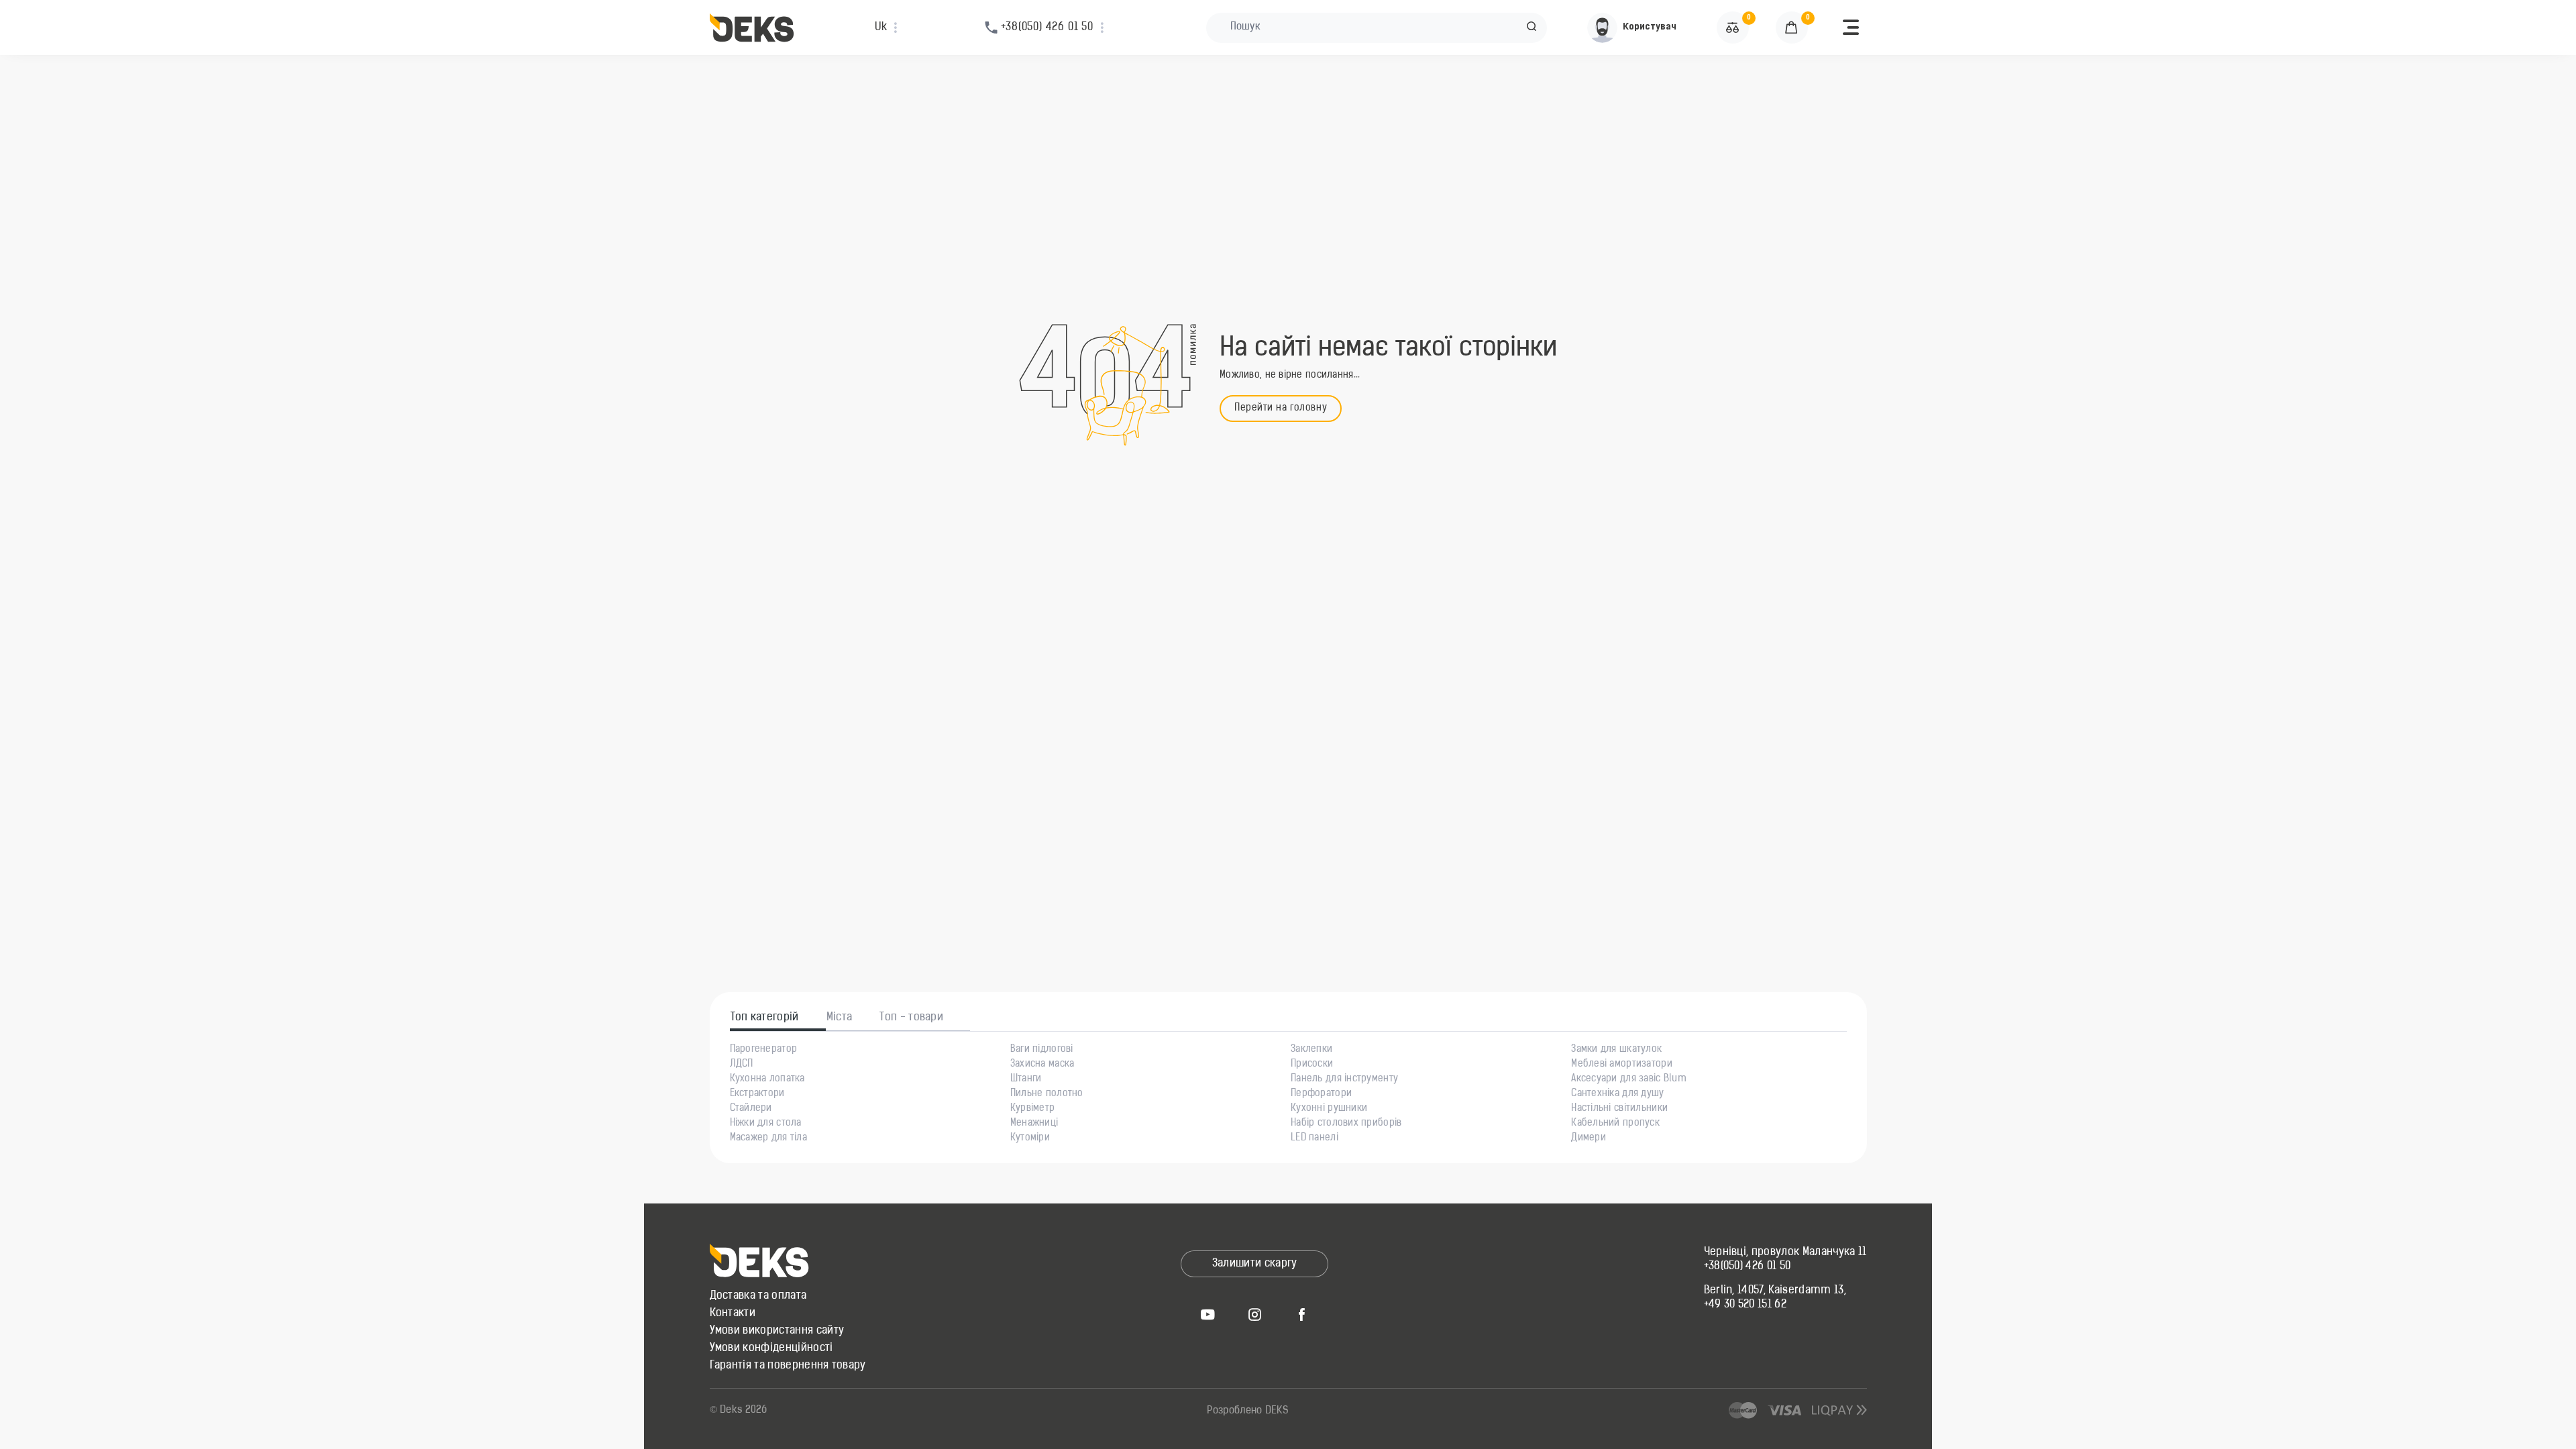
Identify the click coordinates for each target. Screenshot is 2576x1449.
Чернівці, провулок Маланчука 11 (1785, 1252)
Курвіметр (1033, 1109)
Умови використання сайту (777, 1331)
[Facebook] (1301, 1314)
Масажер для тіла (768, 1138)
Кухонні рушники (1329, 1109)
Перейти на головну (1281, 408)
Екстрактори (757, 1094)
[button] (1532, 28)
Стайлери (751, 1109)
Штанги (1026, 1079)
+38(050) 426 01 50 (1748, 1267)
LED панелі (1314, 1138)
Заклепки (1311, 1050)
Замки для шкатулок (1616, 1050)
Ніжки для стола (766, 1124)
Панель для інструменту (1344, 1079)
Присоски (1312, 1065)
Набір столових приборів (1346, 1124)
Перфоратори (1321, 1094)
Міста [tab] (840, 1018)
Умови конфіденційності (771, 1348)
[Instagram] (1254, 1314)
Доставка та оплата (758, 1296)
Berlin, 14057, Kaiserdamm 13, (1775, 1291)
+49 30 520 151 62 (1745, 1305)
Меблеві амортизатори (1622, 1065)
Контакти (733, 1313)
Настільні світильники (1619, 1109)
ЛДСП (742, 1065)
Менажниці (1034, 1124)
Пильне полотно (1047, 1094)
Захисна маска (1042, 1065)
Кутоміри (1030, 1138)
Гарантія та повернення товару (788, 1366)
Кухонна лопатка (767, 1079)
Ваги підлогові (1042, 1050)
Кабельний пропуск (1615, 1124)
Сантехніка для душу (1617, 1094)
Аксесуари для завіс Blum (1629, 1079)
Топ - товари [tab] (911, 1018)
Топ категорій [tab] (765, 1018)
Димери (1589, 1138)
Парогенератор (764, 1050)
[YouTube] (1207, 1314)
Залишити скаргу (1255, 1264)
